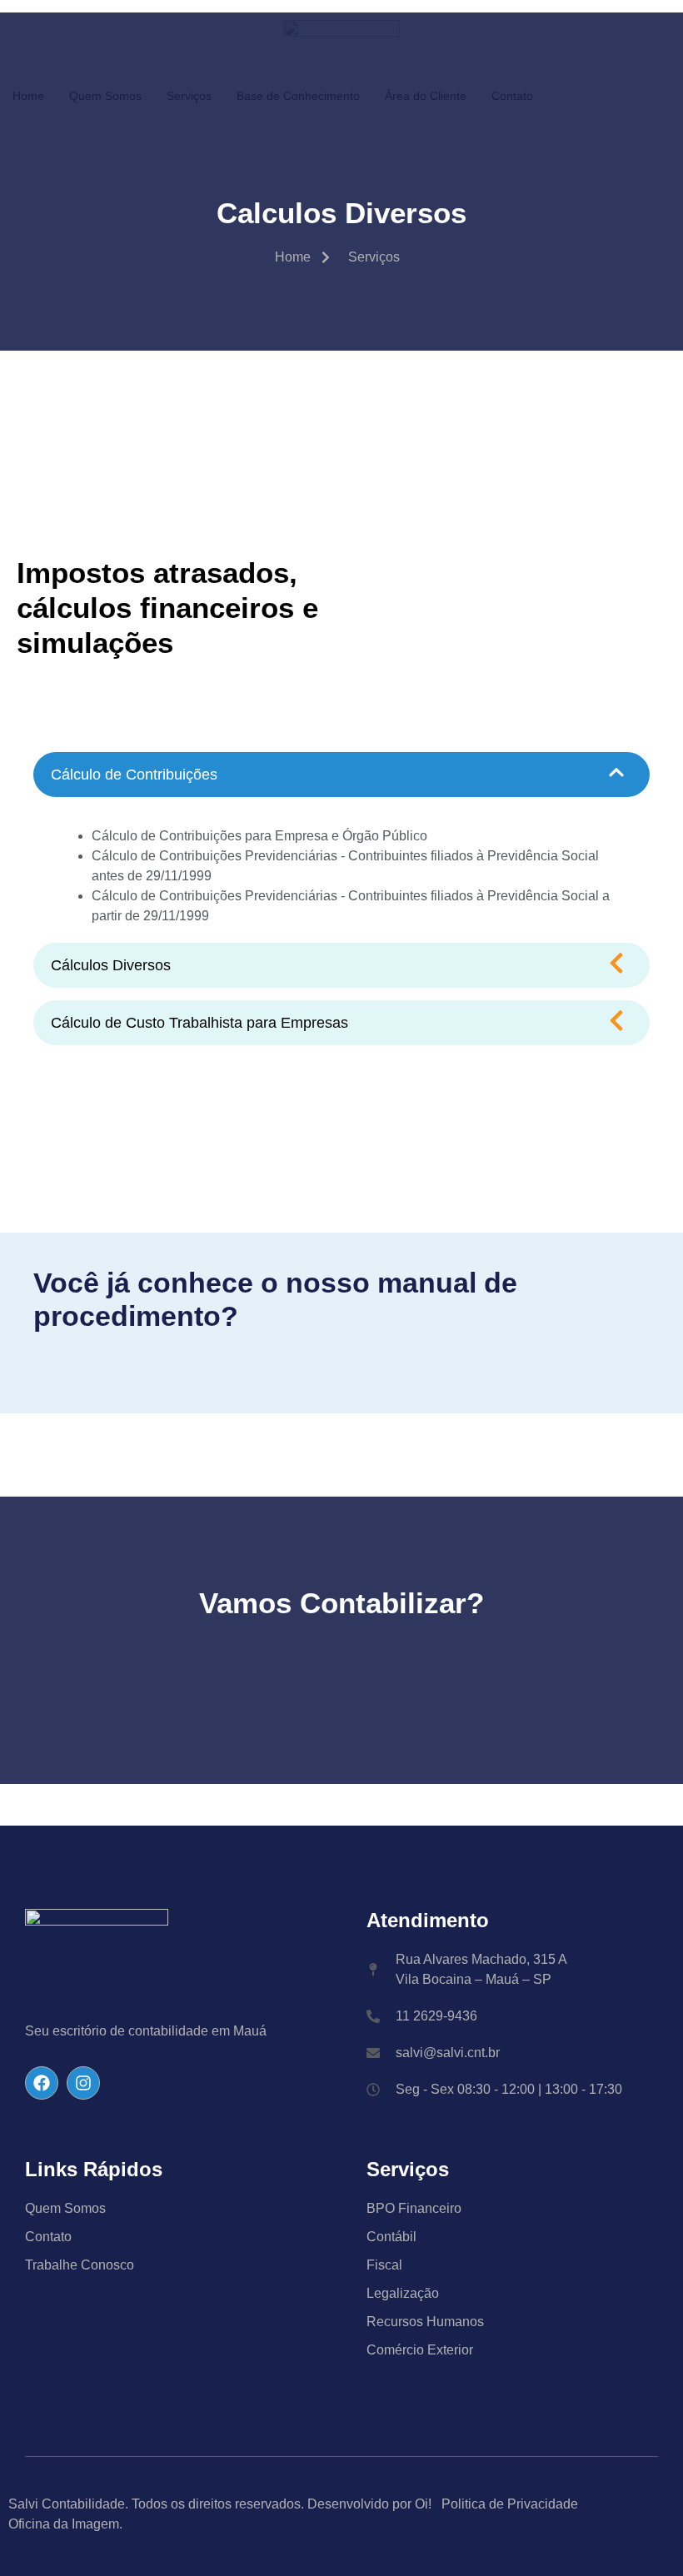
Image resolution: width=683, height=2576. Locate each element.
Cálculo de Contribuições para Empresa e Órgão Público (259, 836)
